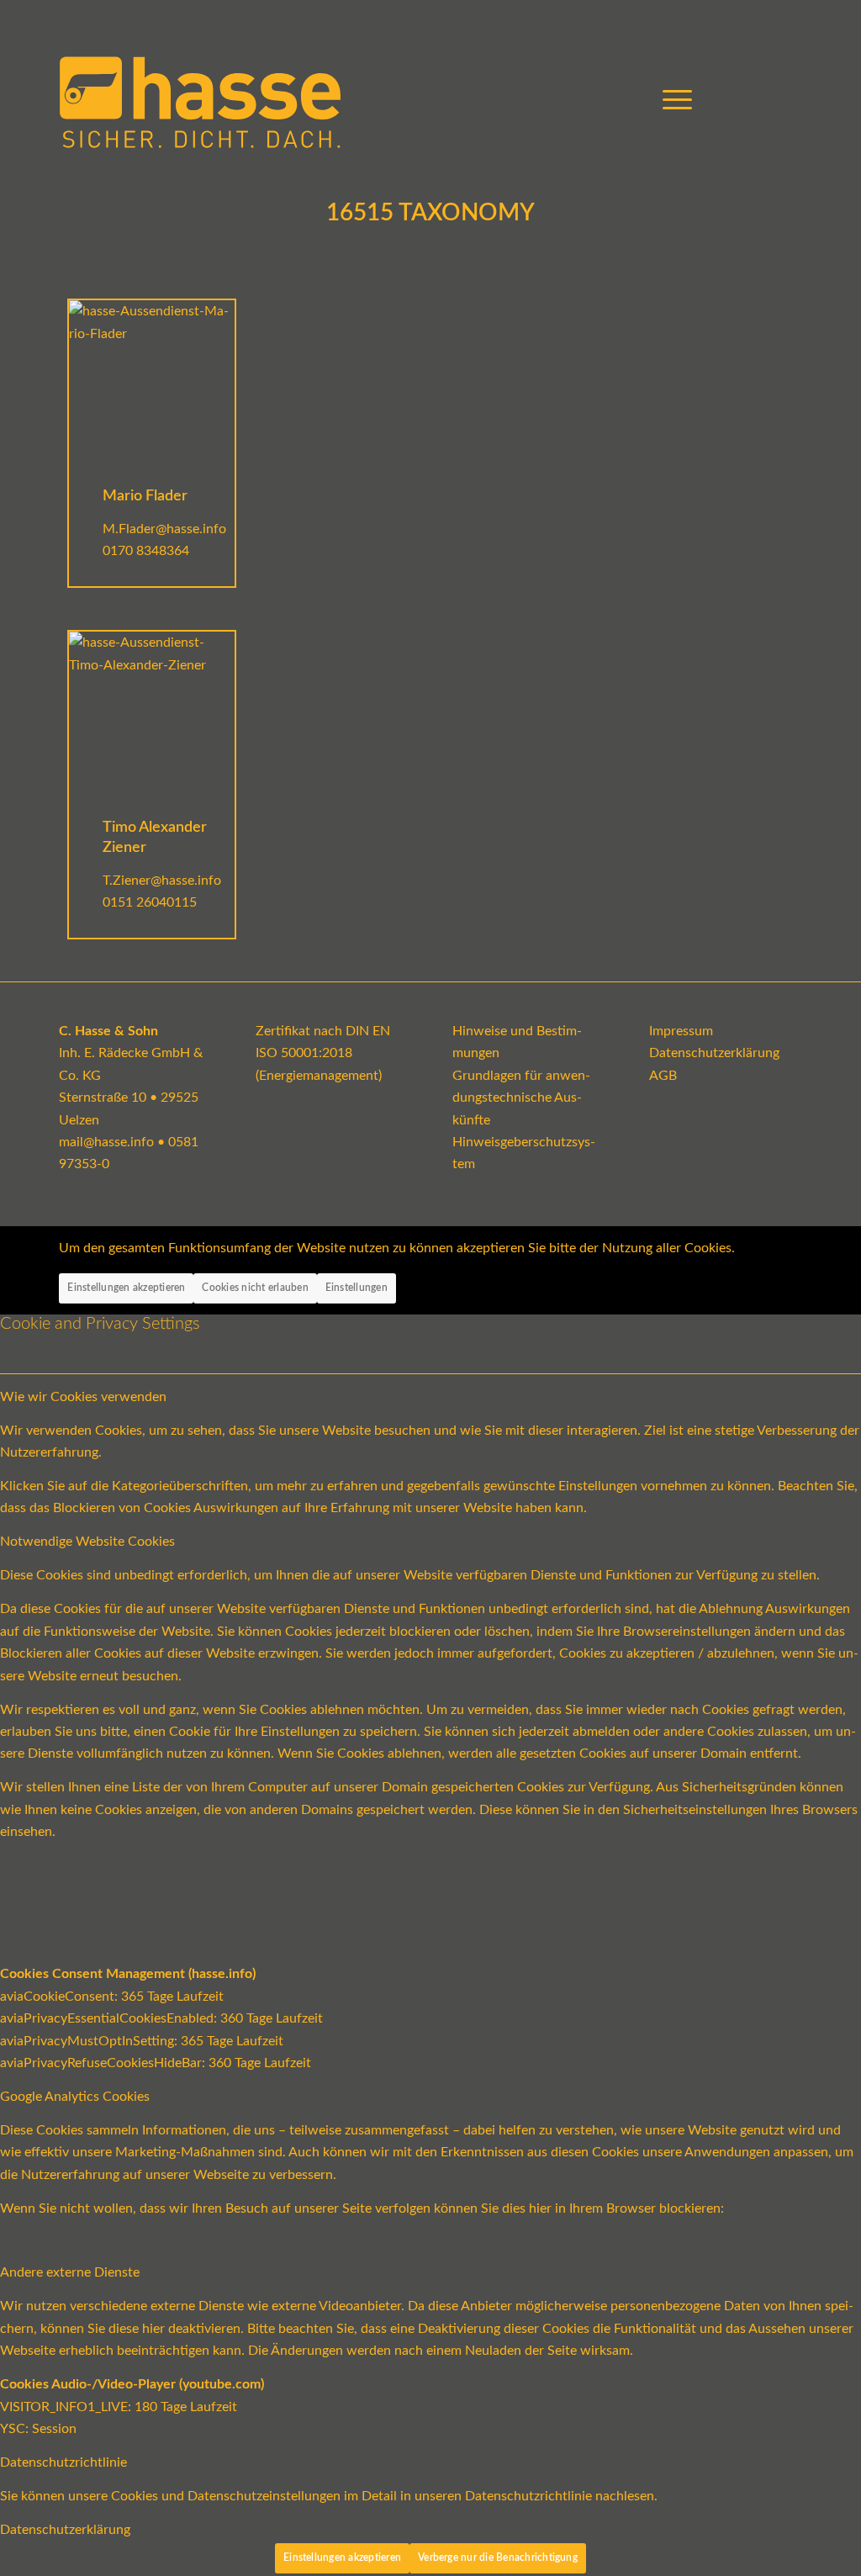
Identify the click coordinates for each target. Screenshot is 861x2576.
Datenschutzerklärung (714, 1053)
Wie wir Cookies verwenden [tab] (83, 1397)
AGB (663, 1076)
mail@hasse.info (106, 1142)
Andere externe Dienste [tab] (70, 2272)
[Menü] (672, 101)
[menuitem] (672, 101)
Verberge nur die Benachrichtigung (498, 2557)
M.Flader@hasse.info (164, 529)
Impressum (681, 1031)
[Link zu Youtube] (739, 100)
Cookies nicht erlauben (255, 1288)
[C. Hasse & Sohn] (200, 101)
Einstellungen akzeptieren (126, 1288)
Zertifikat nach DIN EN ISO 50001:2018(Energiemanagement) (323, 1053)
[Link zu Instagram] (764, 100)
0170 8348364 (146, 551)
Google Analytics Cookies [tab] (75, 2097)
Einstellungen (357, 1288)
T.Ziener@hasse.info (162, 881)
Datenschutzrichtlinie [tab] (63, 2462)
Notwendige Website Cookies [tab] (87, 1542)
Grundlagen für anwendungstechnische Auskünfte (521, 1098)
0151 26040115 (150, 902)
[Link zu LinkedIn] (790, 100)
